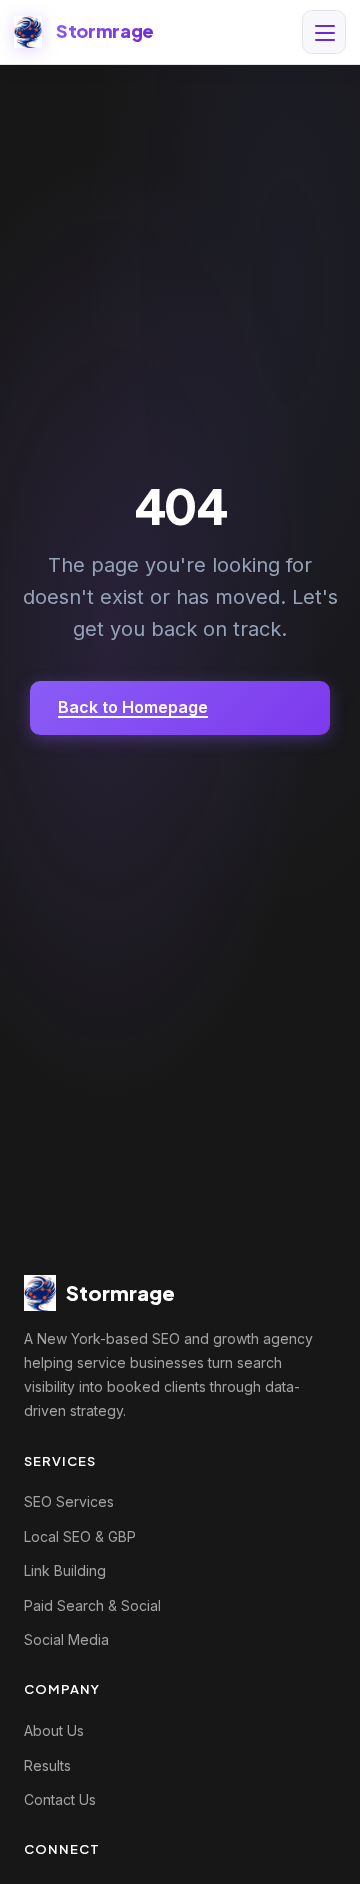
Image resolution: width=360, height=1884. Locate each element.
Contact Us (60, 1799)
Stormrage (105, 30)
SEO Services (69, 1501)
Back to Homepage (133, 707)
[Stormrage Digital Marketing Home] (28, 32)
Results (47, 1765)
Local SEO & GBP (80, 1536)
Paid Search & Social (92, 1605)
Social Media (66, 1639)
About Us (54, 1730)
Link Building (65, 1570)
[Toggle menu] (324, 32)
